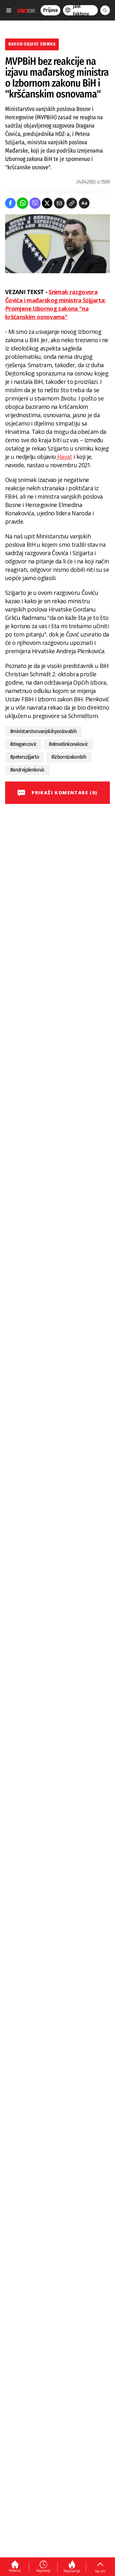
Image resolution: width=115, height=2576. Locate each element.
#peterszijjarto (25, 757)
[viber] (35, 203)
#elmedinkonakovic (68, 744)
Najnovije (43, 2571)
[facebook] (10, 203)
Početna (15, 2571)
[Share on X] (47, 203)
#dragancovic (23, 744)
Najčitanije (72, 2571)
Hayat (64, 457)
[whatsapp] (23, 203)
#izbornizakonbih (69, 757)
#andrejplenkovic (27, 770)
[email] (59, 203)
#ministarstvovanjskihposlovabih (43, 731)
